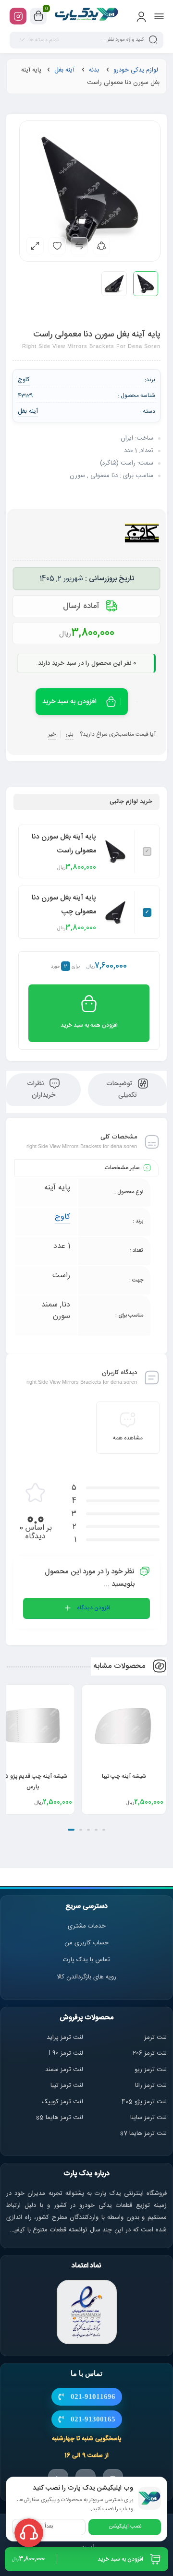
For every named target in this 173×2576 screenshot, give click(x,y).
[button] (104, 1830)
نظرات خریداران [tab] (41, 1090)
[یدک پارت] (87, 16)
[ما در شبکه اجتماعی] (18, 16)
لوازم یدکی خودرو (136, 70)
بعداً (49, 2527)
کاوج (62, 1217)
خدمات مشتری (87, 1926)
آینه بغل (64, 70)
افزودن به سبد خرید (69, 702)
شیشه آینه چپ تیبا (124, 1776)
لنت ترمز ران (152, 2085)
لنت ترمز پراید (65, 2037)
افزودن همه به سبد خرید (89, 1025)
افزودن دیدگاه (93, 1608)
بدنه (94, 70)
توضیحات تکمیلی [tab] (122, 1090)
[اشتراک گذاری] (101, 246)
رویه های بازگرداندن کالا (86, 1977)
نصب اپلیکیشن (125, 2527)
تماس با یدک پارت (86, 1960)
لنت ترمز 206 (150, 2053)
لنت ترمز (155, 2037)
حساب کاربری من (86, 1943)
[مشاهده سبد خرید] (38, 16)
